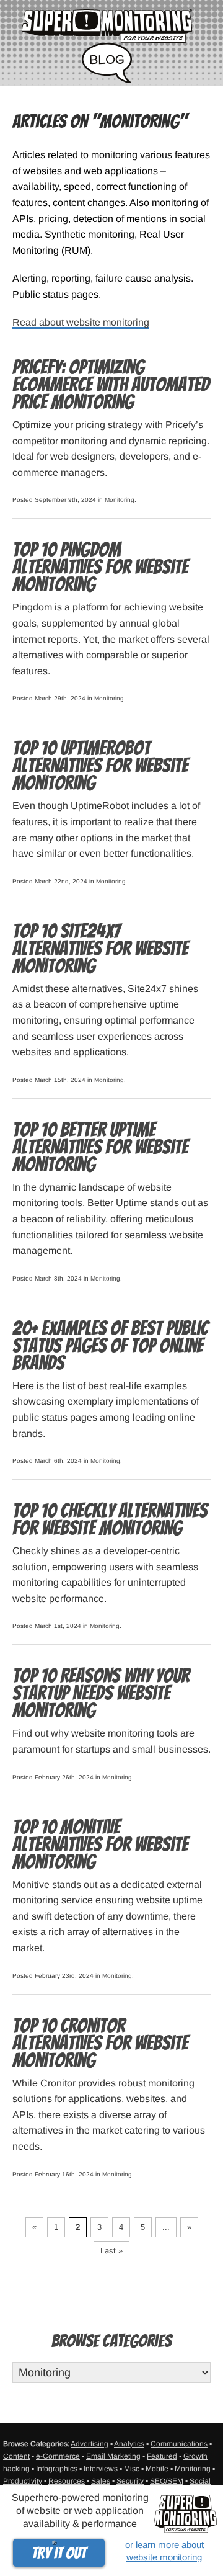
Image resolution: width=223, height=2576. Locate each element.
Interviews (101, 2469)
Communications (179, 2444)
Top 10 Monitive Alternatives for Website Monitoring (100, 1845)
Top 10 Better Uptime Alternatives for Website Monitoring (100, 1147)
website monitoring (164, 2557)
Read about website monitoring (81, 322)
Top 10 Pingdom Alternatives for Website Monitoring (100, 567)
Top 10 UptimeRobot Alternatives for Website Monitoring (100, 766)
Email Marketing (113, 2456)
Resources (67, 2481)
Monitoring (120, 500)
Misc (132, 2469)
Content (16, 2456)
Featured (162, 2456)
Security (130, 2481)
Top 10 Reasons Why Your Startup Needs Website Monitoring (101, 1693)
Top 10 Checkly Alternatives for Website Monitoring (110, 1519)
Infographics (57, 2469)
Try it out (59, 2553)
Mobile (157, 2469)
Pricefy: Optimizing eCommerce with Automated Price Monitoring (111, 385)
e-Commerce (58, 2456)
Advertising (90, 2444)
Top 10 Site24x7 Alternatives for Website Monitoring (100, 949)
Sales (101, 2481)
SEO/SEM (167, 2481)
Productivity (23, 2481)
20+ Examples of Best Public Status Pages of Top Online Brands (110, 1346)
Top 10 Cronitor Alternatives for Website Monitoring (100, 2043)
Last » (111, 2251)
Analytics (129, 2444)
